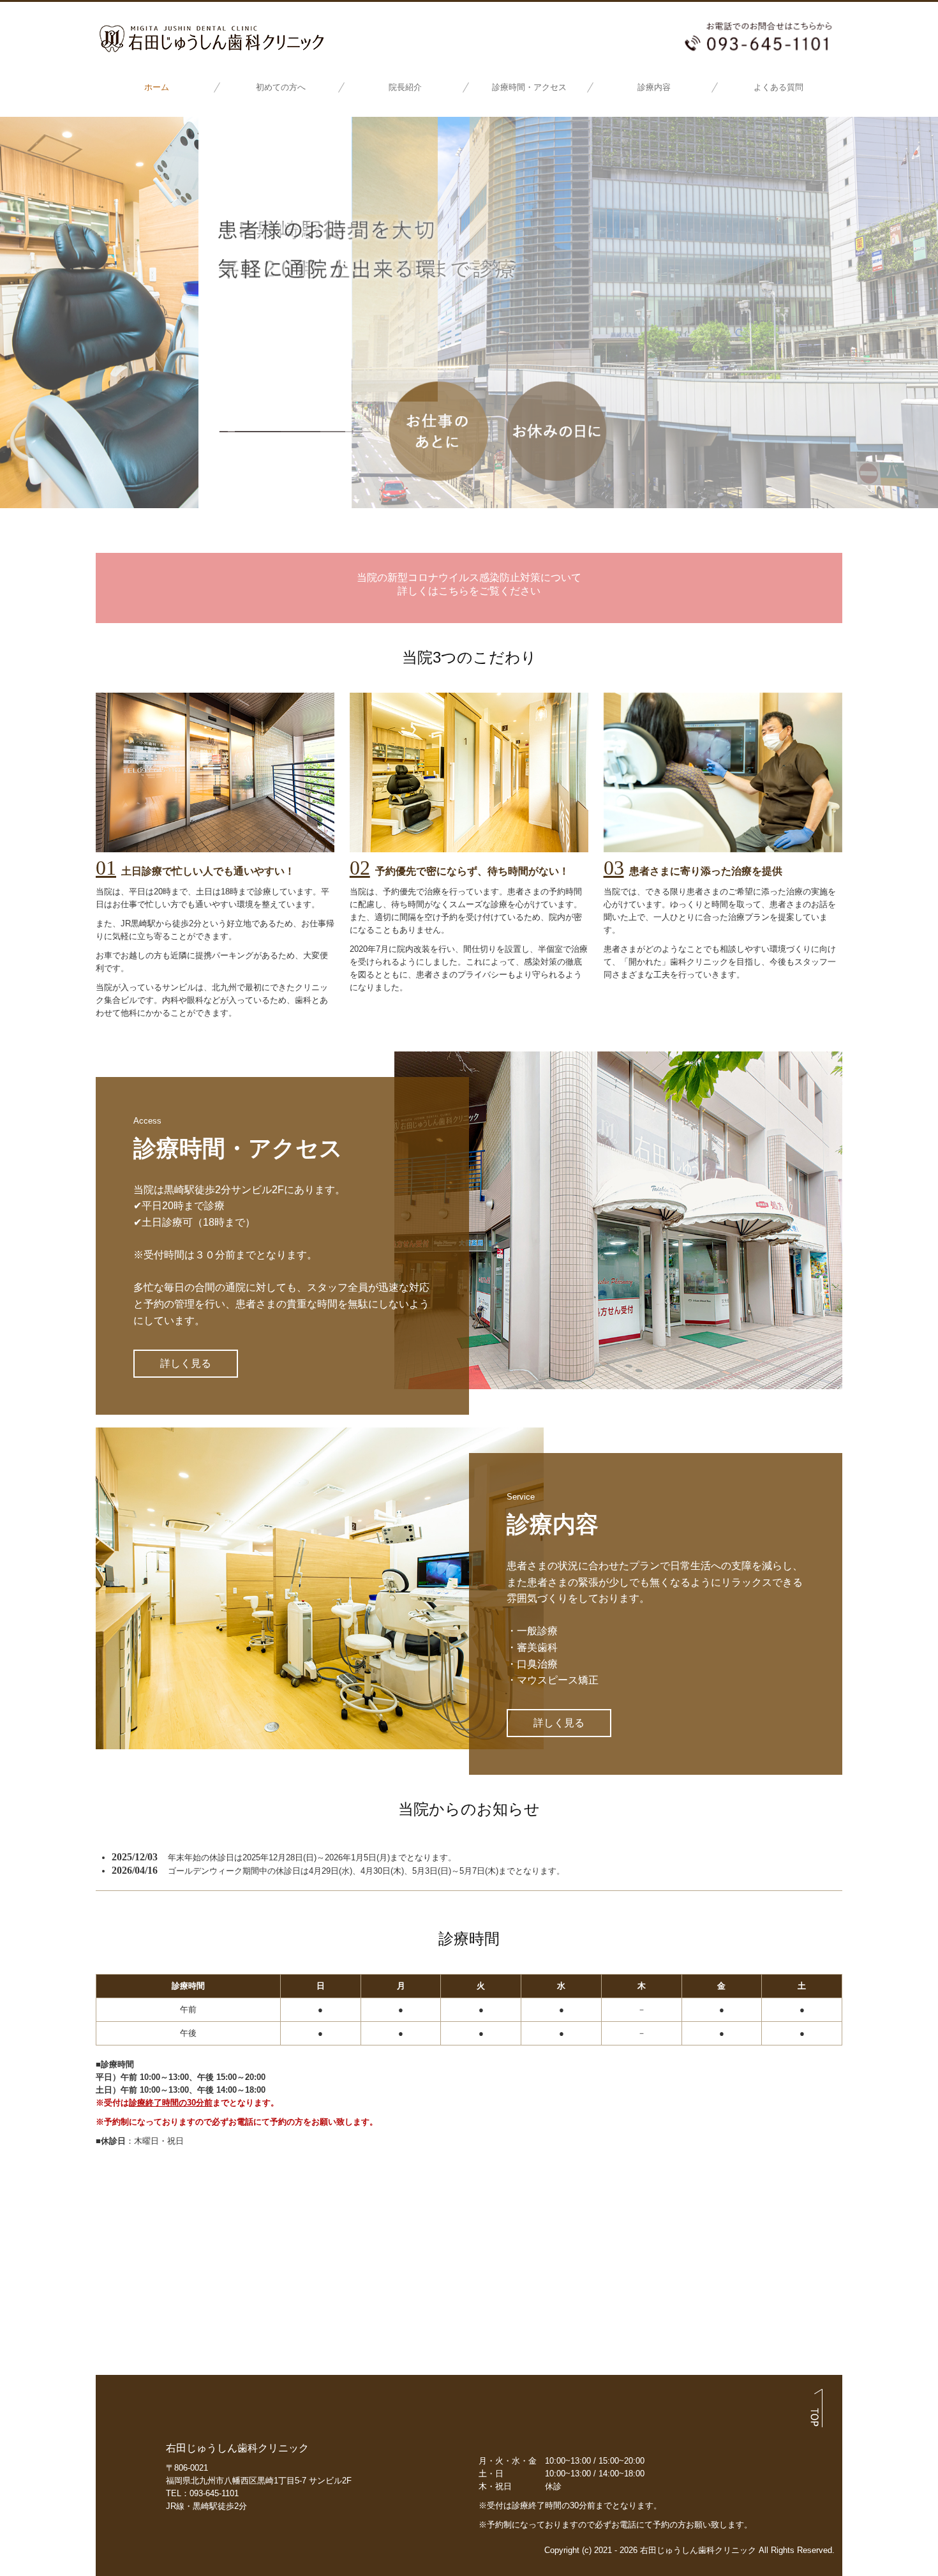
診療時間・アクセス (529, 87)
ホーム (157, 87)
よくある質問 (778, 87)
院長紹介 (405, 87)
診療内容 (654, 87)
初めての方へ (281, 87)
